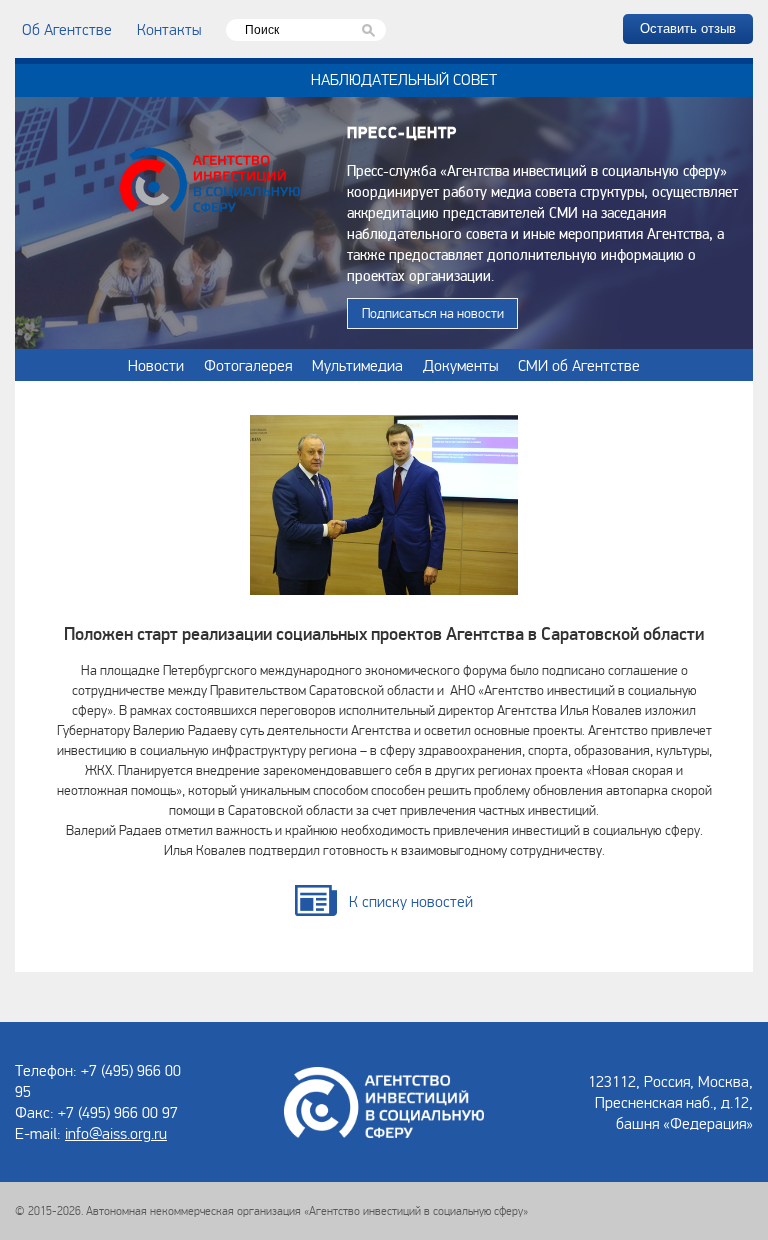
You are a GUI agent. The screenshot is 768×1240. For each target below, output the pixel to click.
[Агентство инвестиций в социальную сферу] (210, 183)
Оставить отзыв (688, 28)
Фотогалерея (248, 365)
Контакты (169, 29)
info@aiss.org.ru (116, 1133)
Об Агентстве (67, 29)
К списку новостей (411, 901)
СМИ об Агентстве (579, 365)
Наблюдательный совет (404, 79)
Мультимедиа (357, 365)
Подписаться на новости (433, 313)
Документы (460, 365)
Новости (156, 365)
